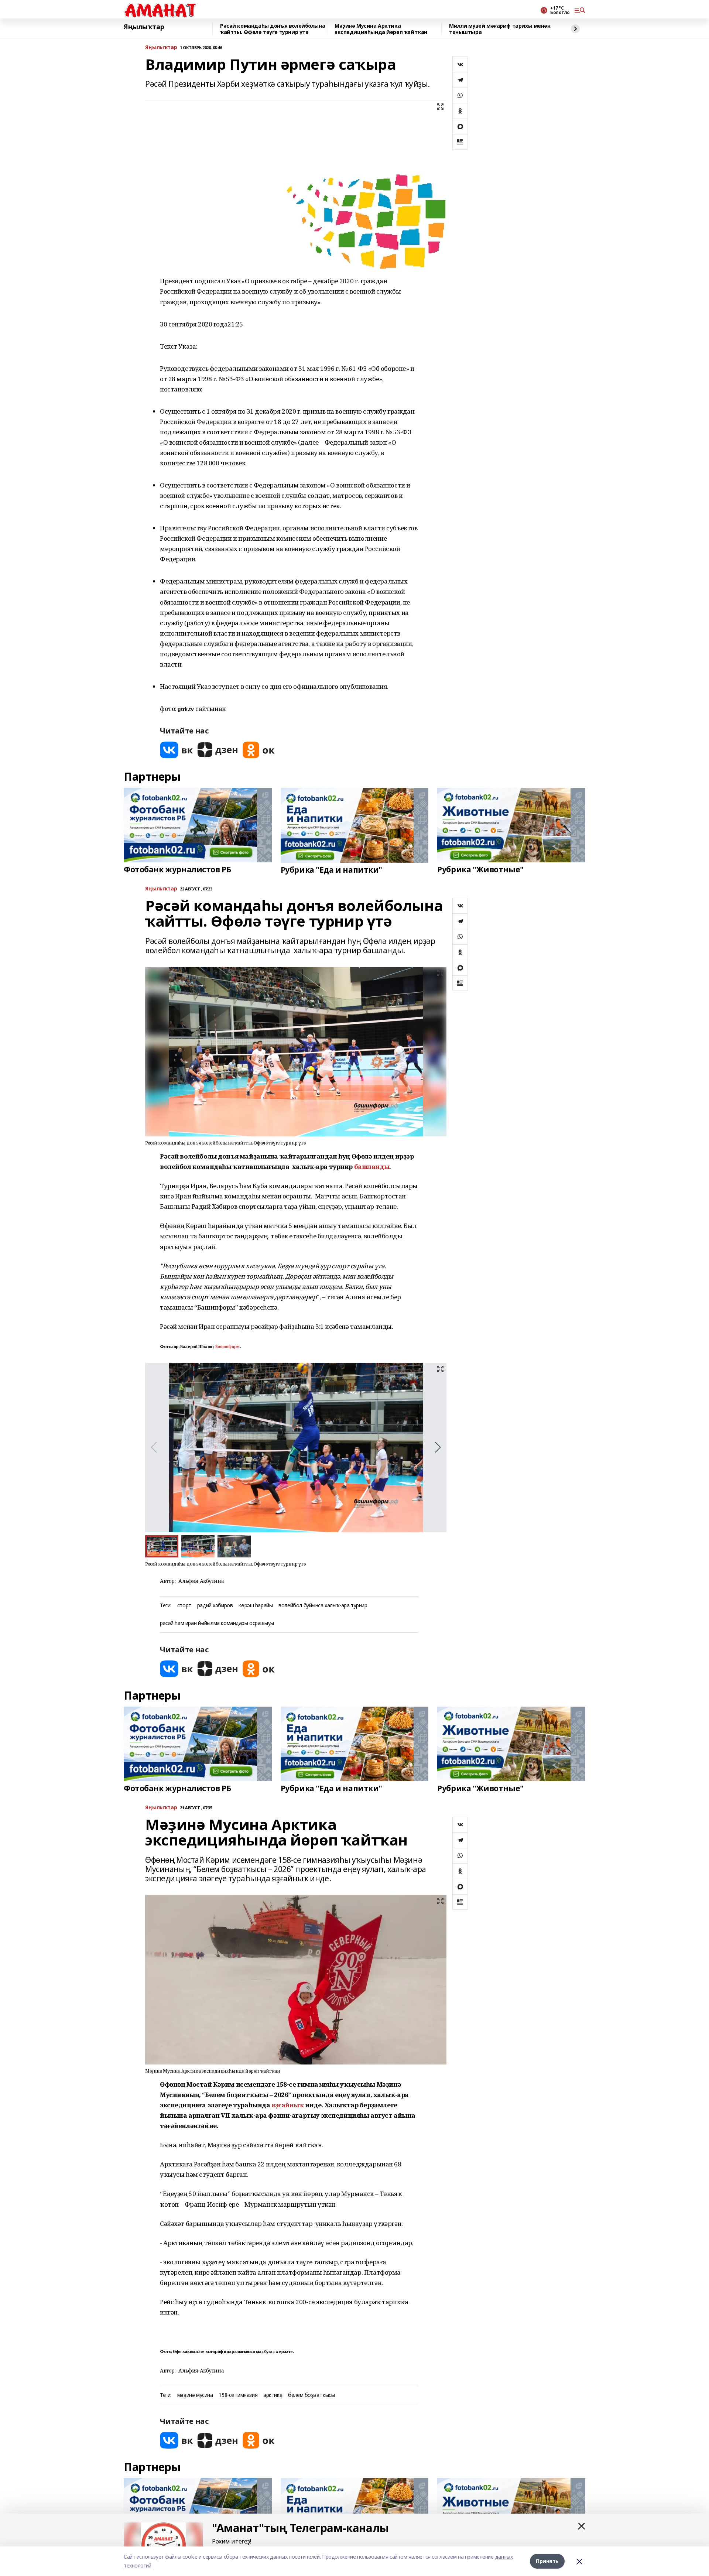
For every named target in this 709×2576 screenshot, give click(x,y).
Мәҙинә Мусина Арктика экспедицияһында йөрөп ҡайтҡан (381, 29)
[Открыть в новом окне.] (177, 750)
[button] (438, 1447)
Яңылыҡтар (144, 27)
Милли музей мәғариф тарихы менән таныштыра (500, 29)
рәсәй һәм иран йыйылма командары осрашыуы (217, 1623)
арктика (273, 2395)
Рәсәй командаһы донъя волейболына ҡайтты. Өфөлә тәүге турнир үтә (273, 29)
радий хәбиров (215, 1606)
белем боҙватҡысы (311, 2395)
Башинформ (227, 1347)
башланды (372, 1166)
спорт (184, 1606)
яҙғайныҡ (288, 2105)
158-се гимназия (238, 2395)
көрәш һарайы (256, 1606)
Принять (547, 2561)
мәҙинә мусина (195, 2395)
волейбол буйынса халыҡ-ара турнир (323, 1606)
